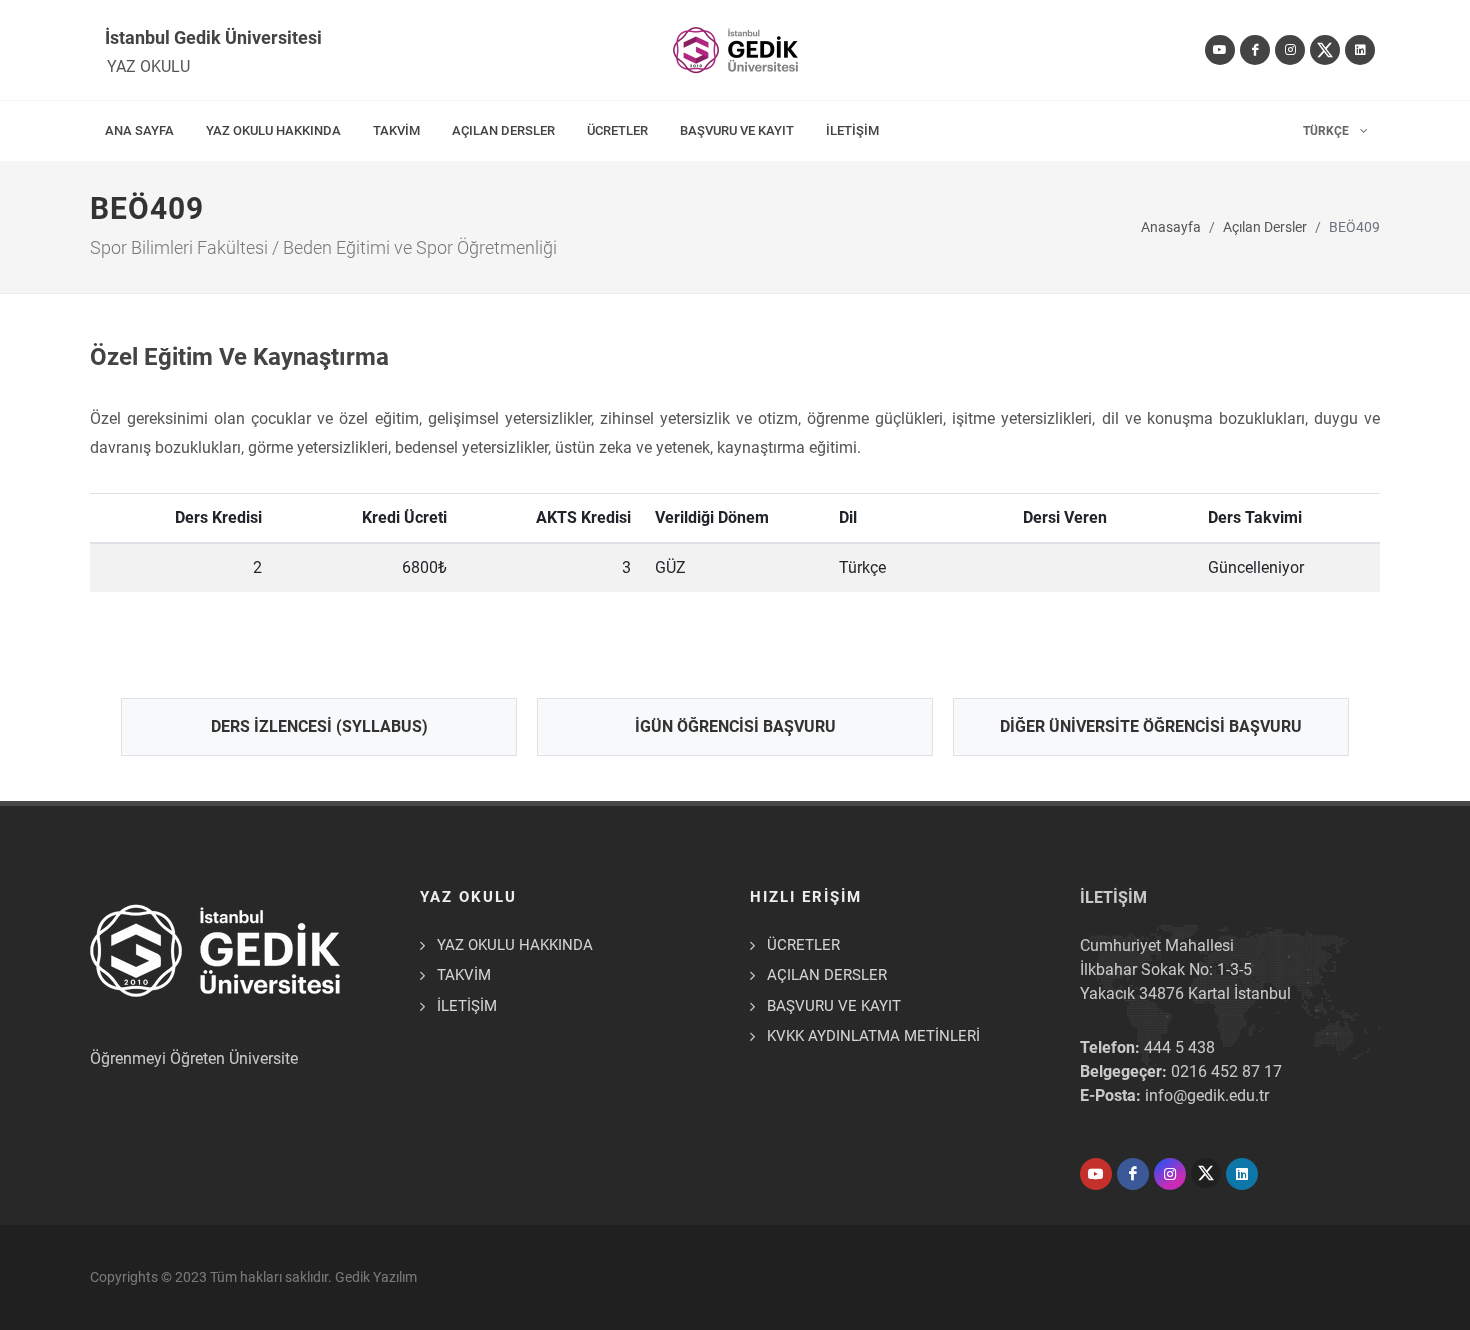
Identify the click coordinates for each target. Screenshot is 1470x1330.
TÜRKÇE (1327, 131)
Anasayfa (1171, 227)
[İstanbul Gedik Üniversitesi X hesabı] (1325, 50)
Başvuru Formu (117, 1273)
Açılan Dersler (1265, 227)
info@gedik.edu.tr (1207, 1095)
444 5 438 (1179, 1047)
